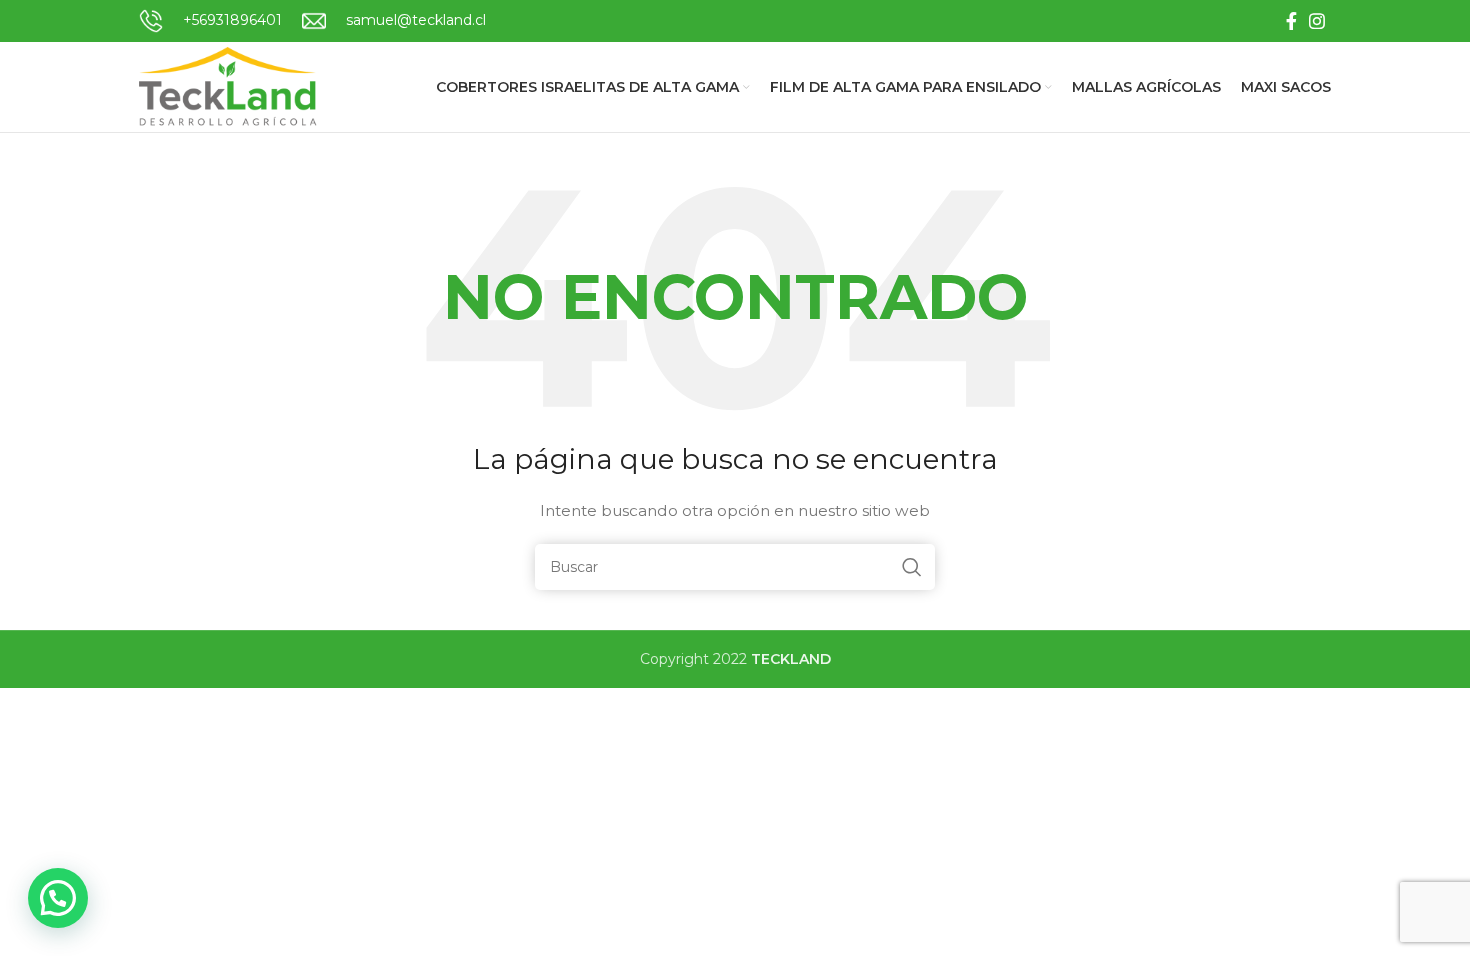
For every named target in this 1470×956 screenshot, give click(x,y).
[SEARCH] (912, 567)
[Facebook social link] (1291, 21)
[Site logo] (229, 86)
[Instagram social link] (1317, 21)
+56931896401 (232, 20)
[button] (58, 898)
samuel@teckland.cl (416, 20)
